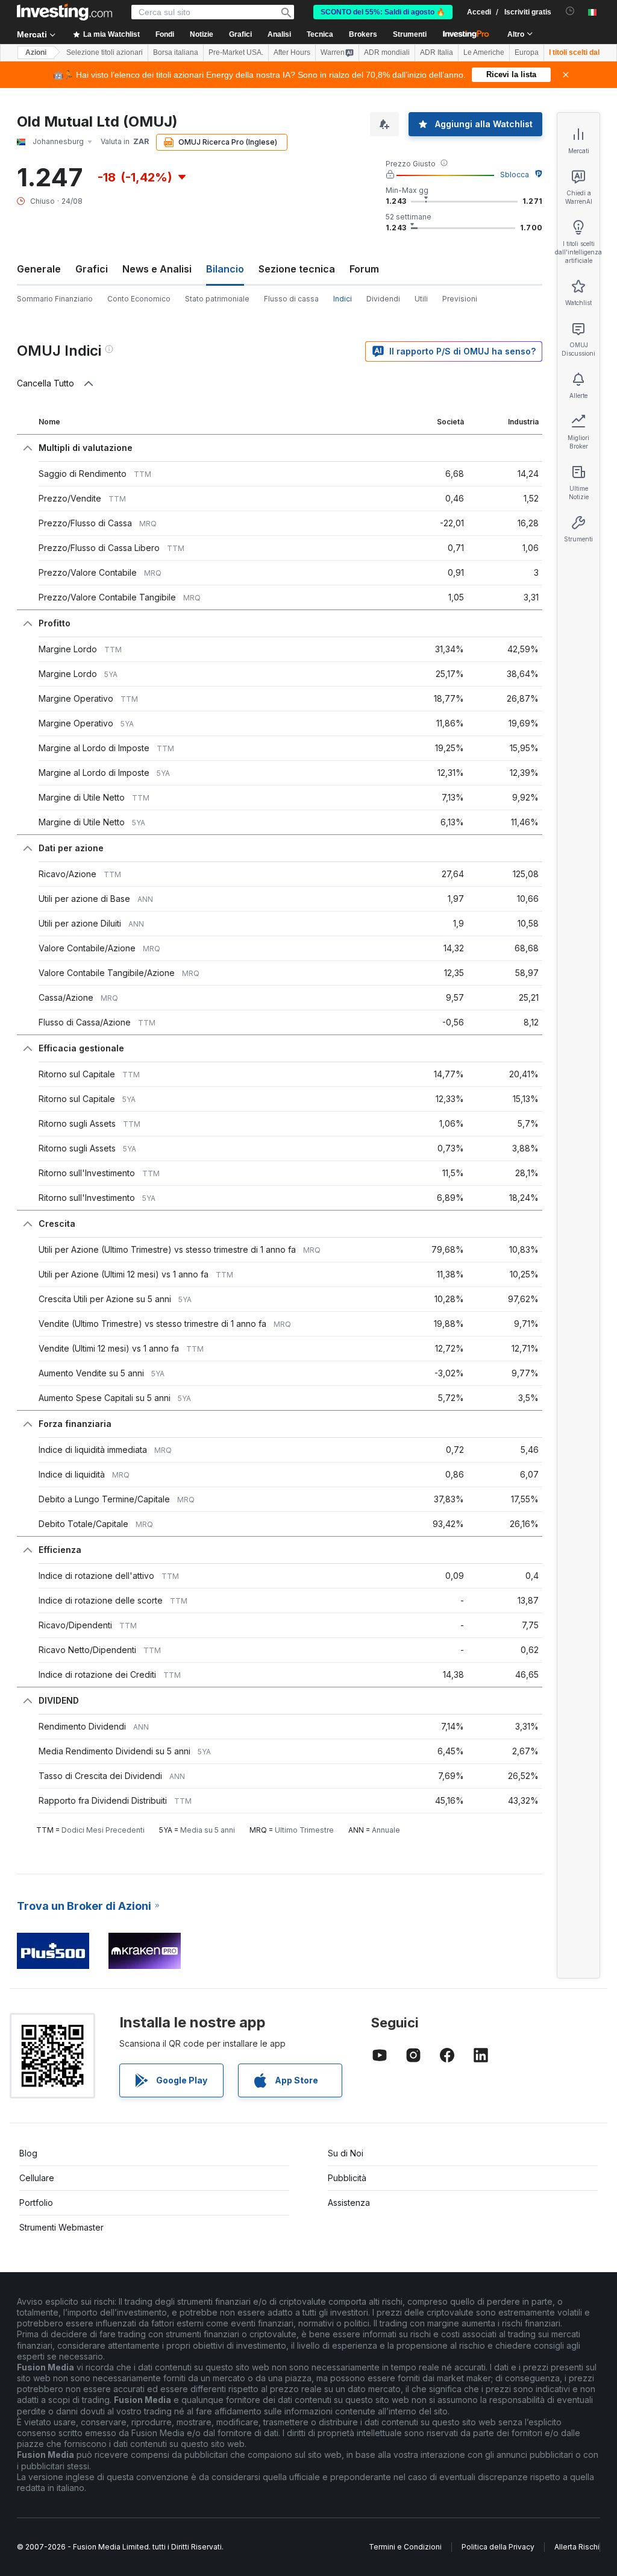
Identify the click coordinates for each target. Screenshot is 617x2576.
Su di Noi (346, 2153)
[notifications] (570, 11)
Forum (364, 269)
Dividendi (383, 299)
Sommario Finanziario (55, 299)
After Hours (292, 52)
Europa (527, 52)
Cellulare (37, 2178)
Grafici (92, 269)
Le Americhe (484, 52)
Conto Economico (139, 299)
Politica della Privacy (498, 2547)
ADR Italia (437, 52)
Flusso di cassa (291, 299)
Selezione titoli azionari (105, 52)
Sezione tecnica (297, 269)
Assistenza (349, 2203)
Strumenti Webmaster (61, 2227)
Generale (39, 269)
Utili (421, 299)
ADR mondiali (387, 52)
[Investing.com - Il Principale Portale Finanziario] (64, 12)
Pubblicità (347, 2178)
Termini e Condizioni (405, 2547)
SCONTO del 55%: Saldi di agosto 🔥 (383, 12)
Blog (28, 2153)
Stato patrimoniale (217, 299)
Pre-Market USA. (236, 52)
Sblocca (515, 175)
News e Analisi (157, 269)
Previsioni (460, 299)
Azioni (36, 52)
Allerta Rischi (577, 2547)
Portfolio (36, 2203)
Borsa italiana (176, 52)
